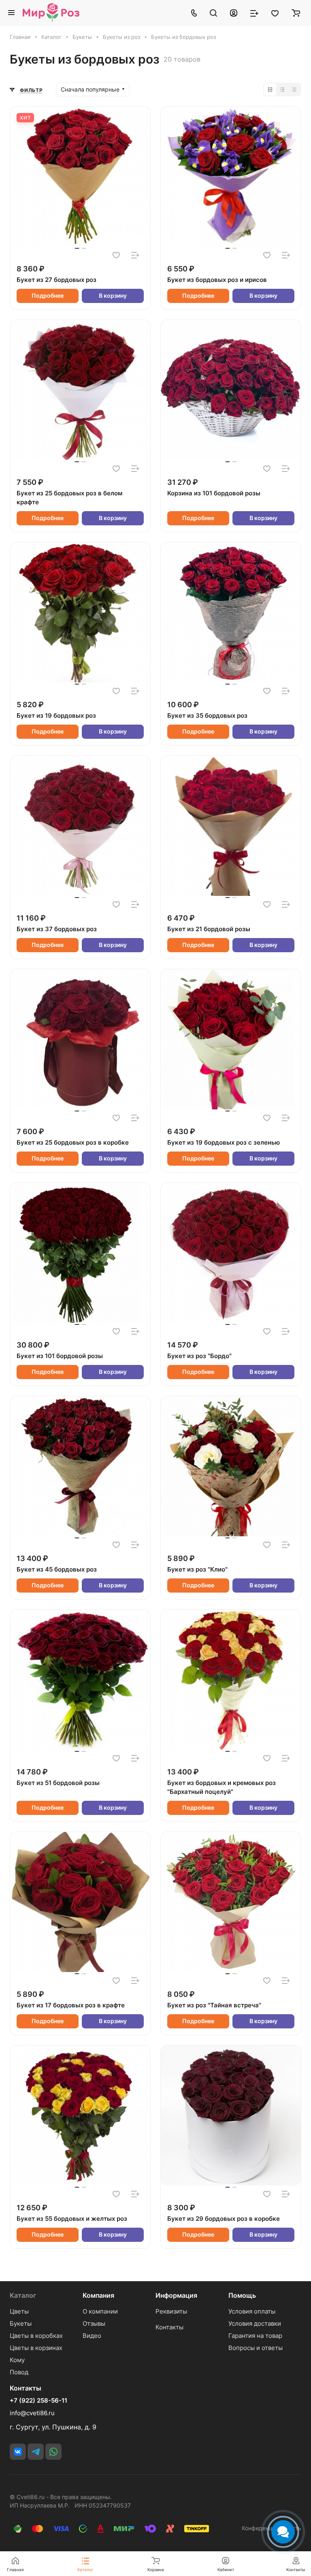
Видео (92, 2336)
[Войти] (234, 13)
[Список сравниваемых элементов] (254, 13)
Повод (19, 2372)
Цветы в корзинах (36, 2348)
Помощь (242, 2295)
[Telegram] (36, 2452)
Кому (17, 2360)
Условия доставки (255, 2323)
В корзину (113, 295)
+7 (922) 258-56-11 (38, 2401)
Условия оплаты (252, 2311)
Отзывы (94, 2323)
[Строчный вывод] (282, 90)
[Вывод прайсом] (294, 90)
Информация (176, 2295)
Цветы (19, 2311)
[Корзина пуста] (296, 13)
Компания (98, 2295)
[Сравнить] (135, 255)
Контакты (169, 2327)
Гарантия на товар (255, 2336)
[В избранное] (116, 255)
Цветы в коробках (36, 2336)
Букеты (21, 2323)
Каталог (23, 2295)
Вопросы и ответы (256, 2348)
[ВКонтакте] (18, 2452)
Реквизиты (171, 2311)
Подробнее (48, 295)
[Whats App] (53, 2452)
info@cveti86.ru (32, 2413)
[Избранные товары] (275, 13)
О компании (100, 2311)
